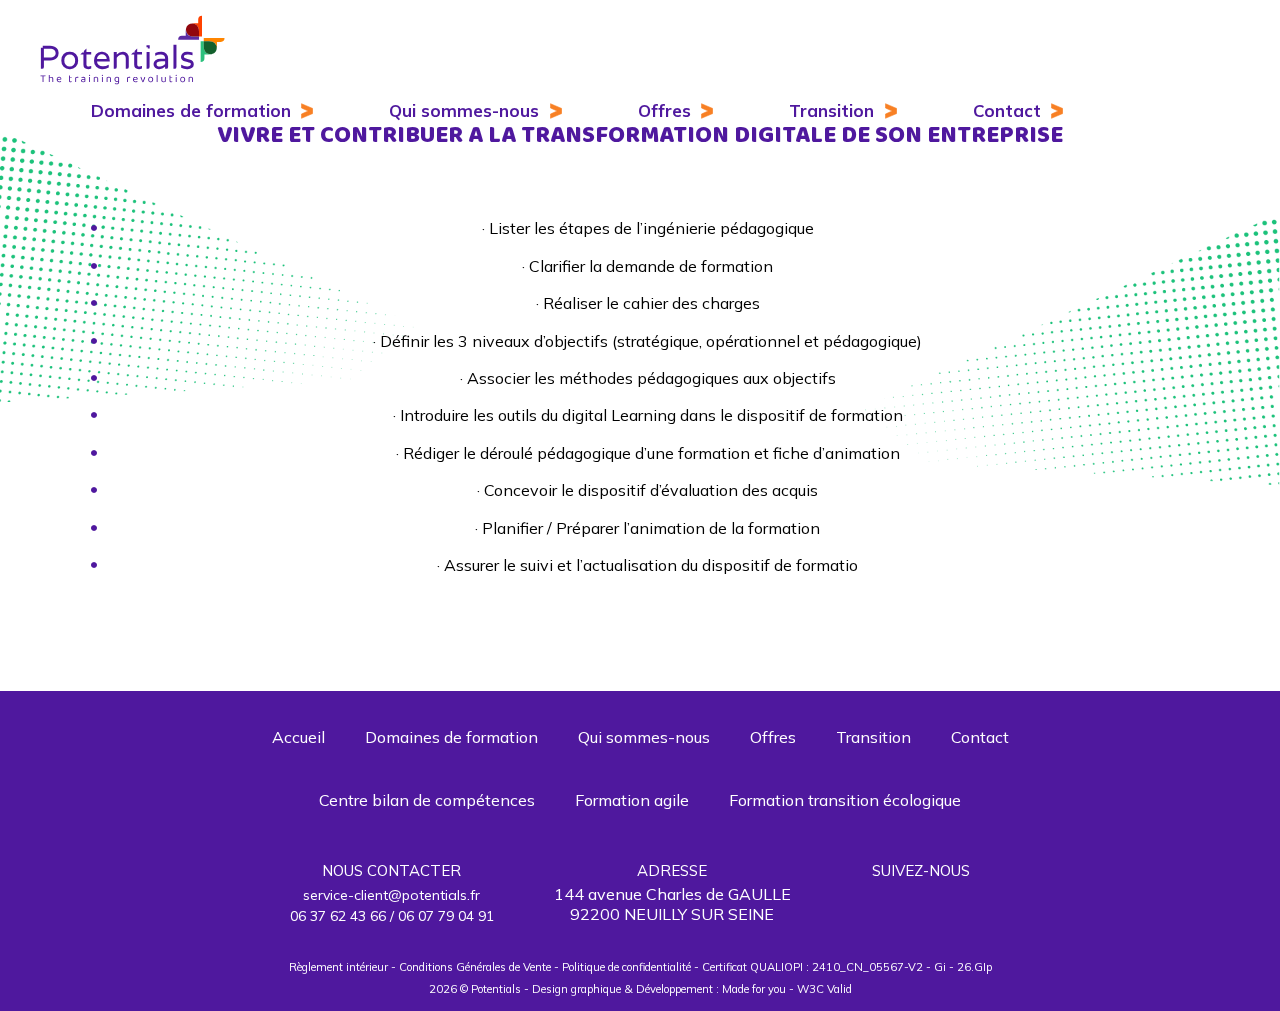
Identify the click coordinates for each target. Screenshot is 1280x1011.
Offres (664, 110)
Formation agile (632, 800)
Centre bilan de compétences (427, 800)
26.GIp (974, 967)
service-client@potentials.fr (391, 895)
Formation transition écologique (845, 800)
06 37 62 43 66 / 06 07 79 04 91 (392, 916)
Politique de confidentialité (626, 967)
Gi (940, 967)
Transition (831, 110)
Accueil (298, 737)
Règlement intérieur (338, 967)
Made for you (754, 989)
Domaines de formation (191, 110)
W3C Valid (824, 989)
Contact (1007, 110)
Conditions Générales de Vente (475, 967)
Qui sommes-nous (464, 110)
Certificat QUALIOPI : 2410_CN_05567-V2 (812, 967)
